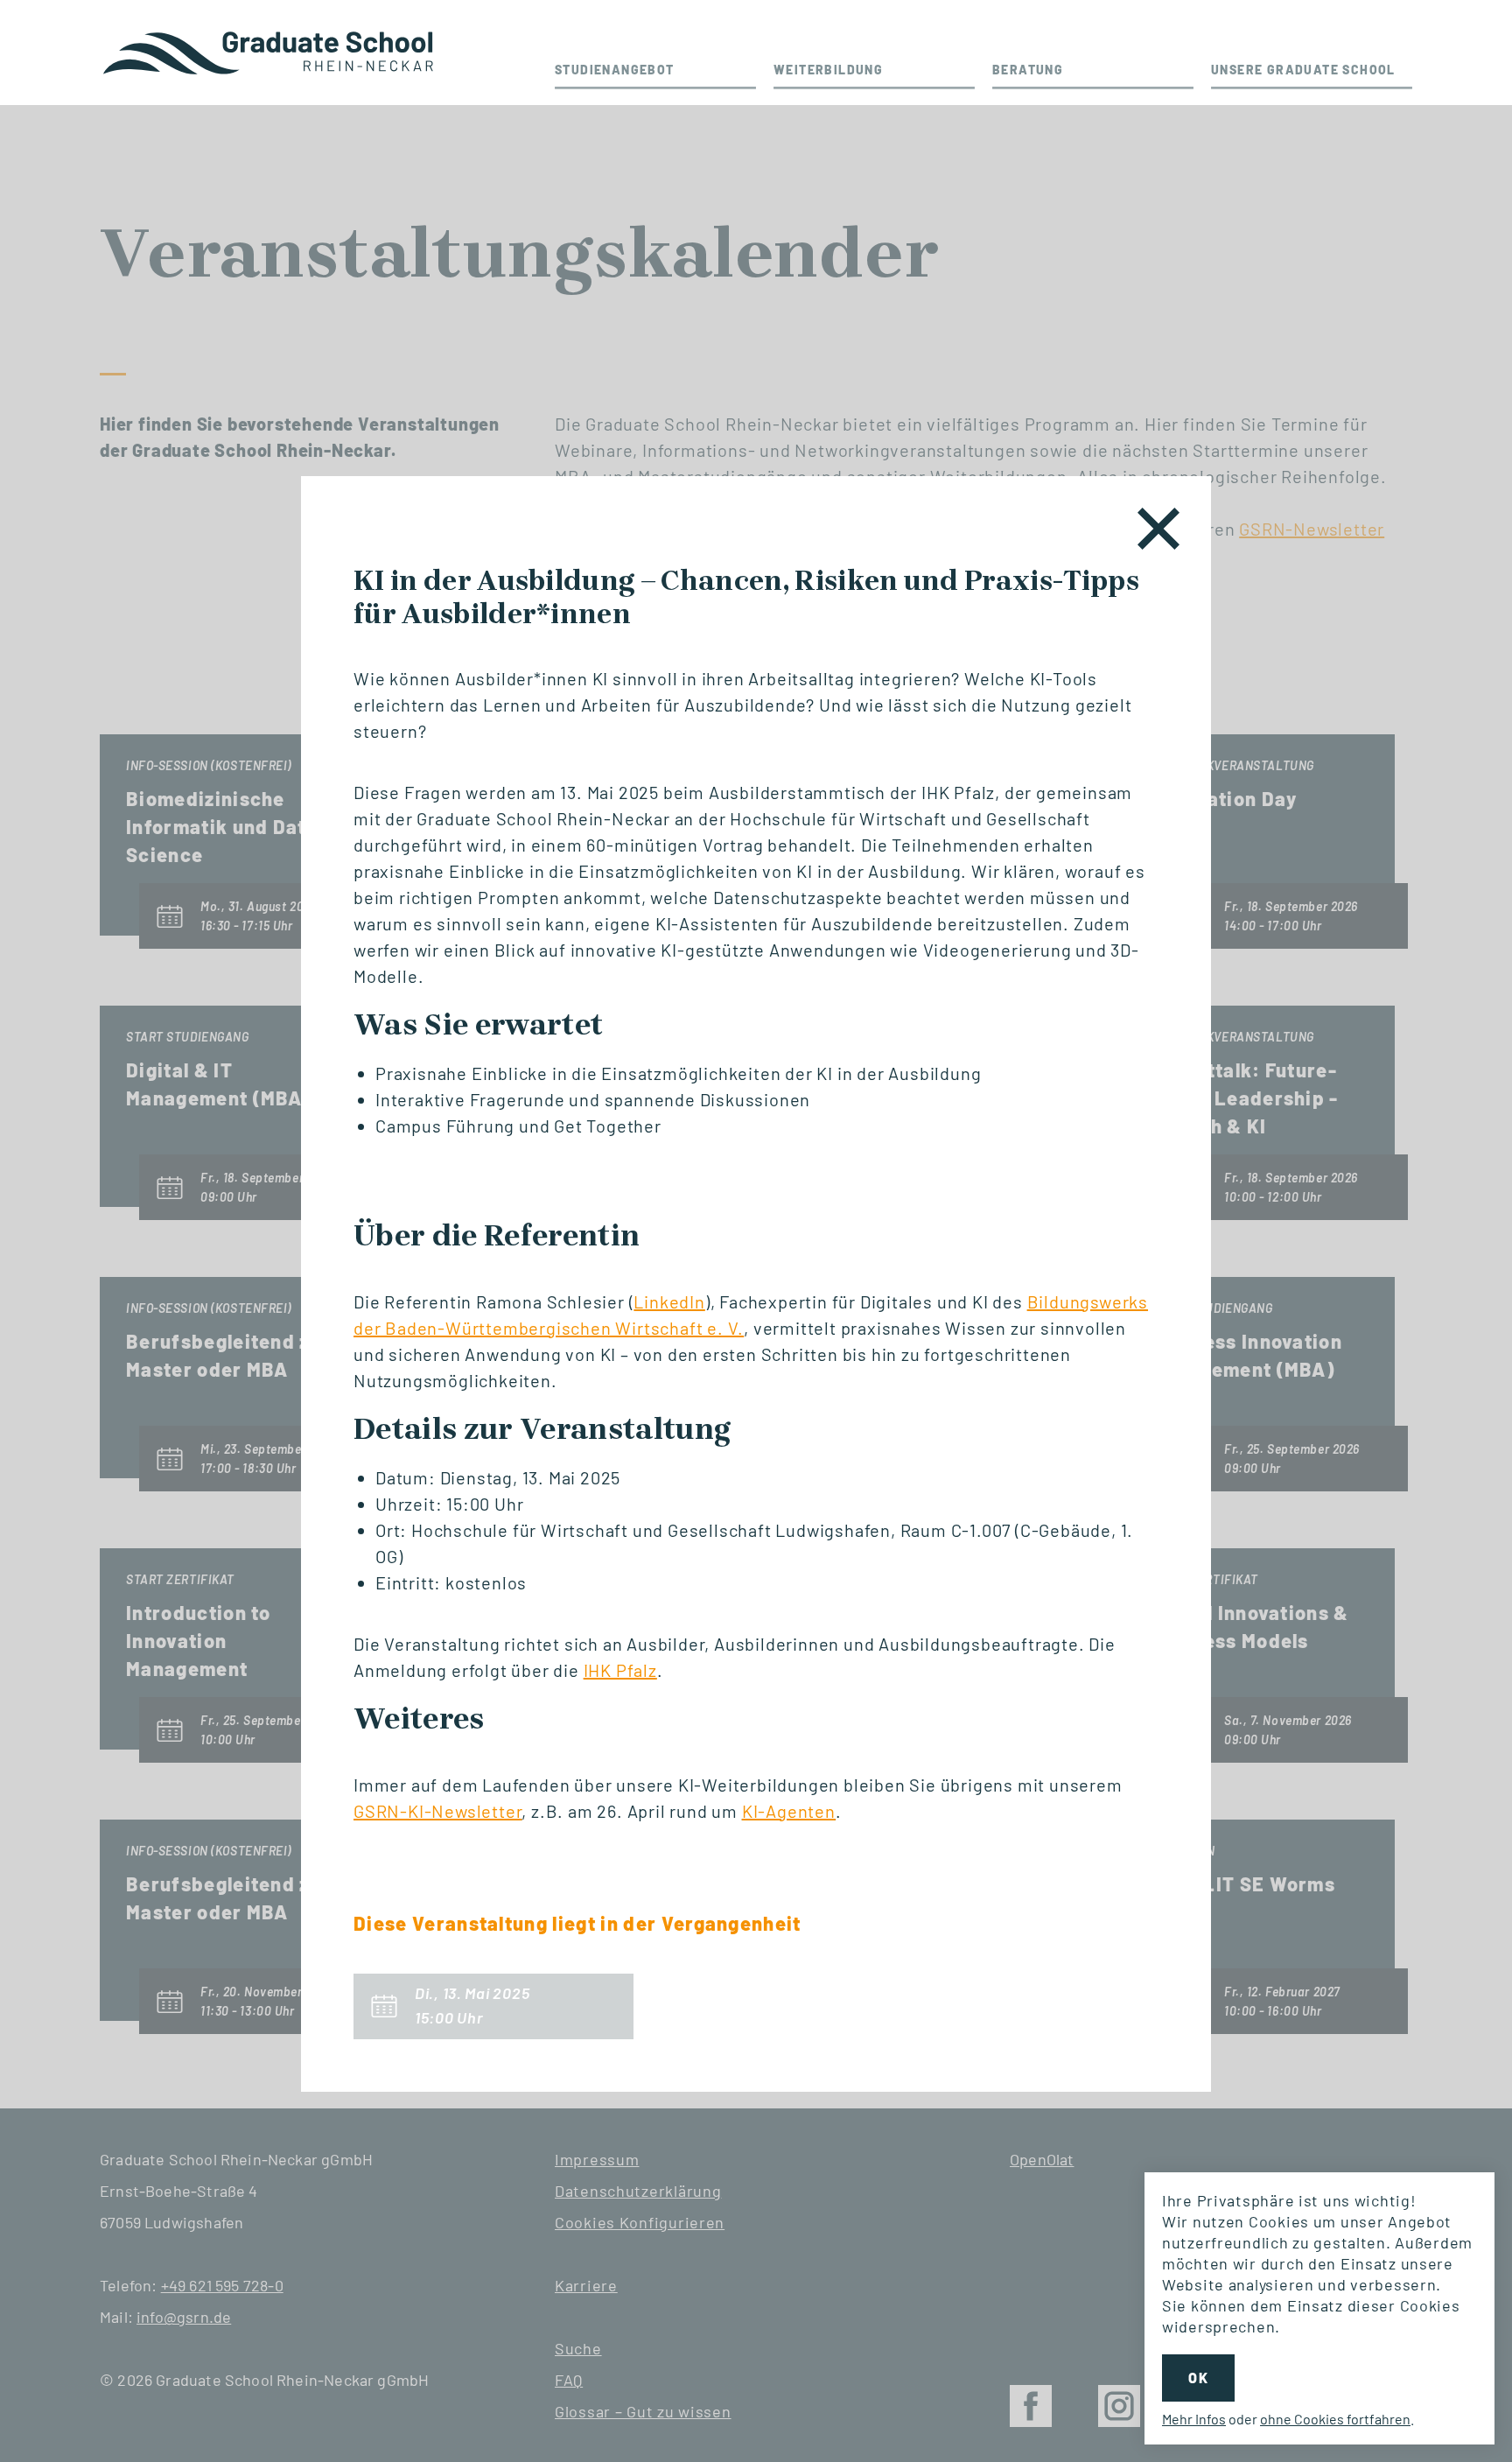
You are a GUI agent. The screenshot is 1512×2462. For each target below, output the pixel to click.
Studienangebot (615, 70)
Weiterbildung (828, 70)
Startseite (270, 53)
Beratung (1028, 70)
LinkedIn (669, 1301)
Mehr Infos (1194, 2419)
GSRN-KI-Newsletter (437, 1811)
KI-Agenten (789, 1811)
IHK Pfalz (620, 1670)
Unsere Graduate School (1303, 70)
